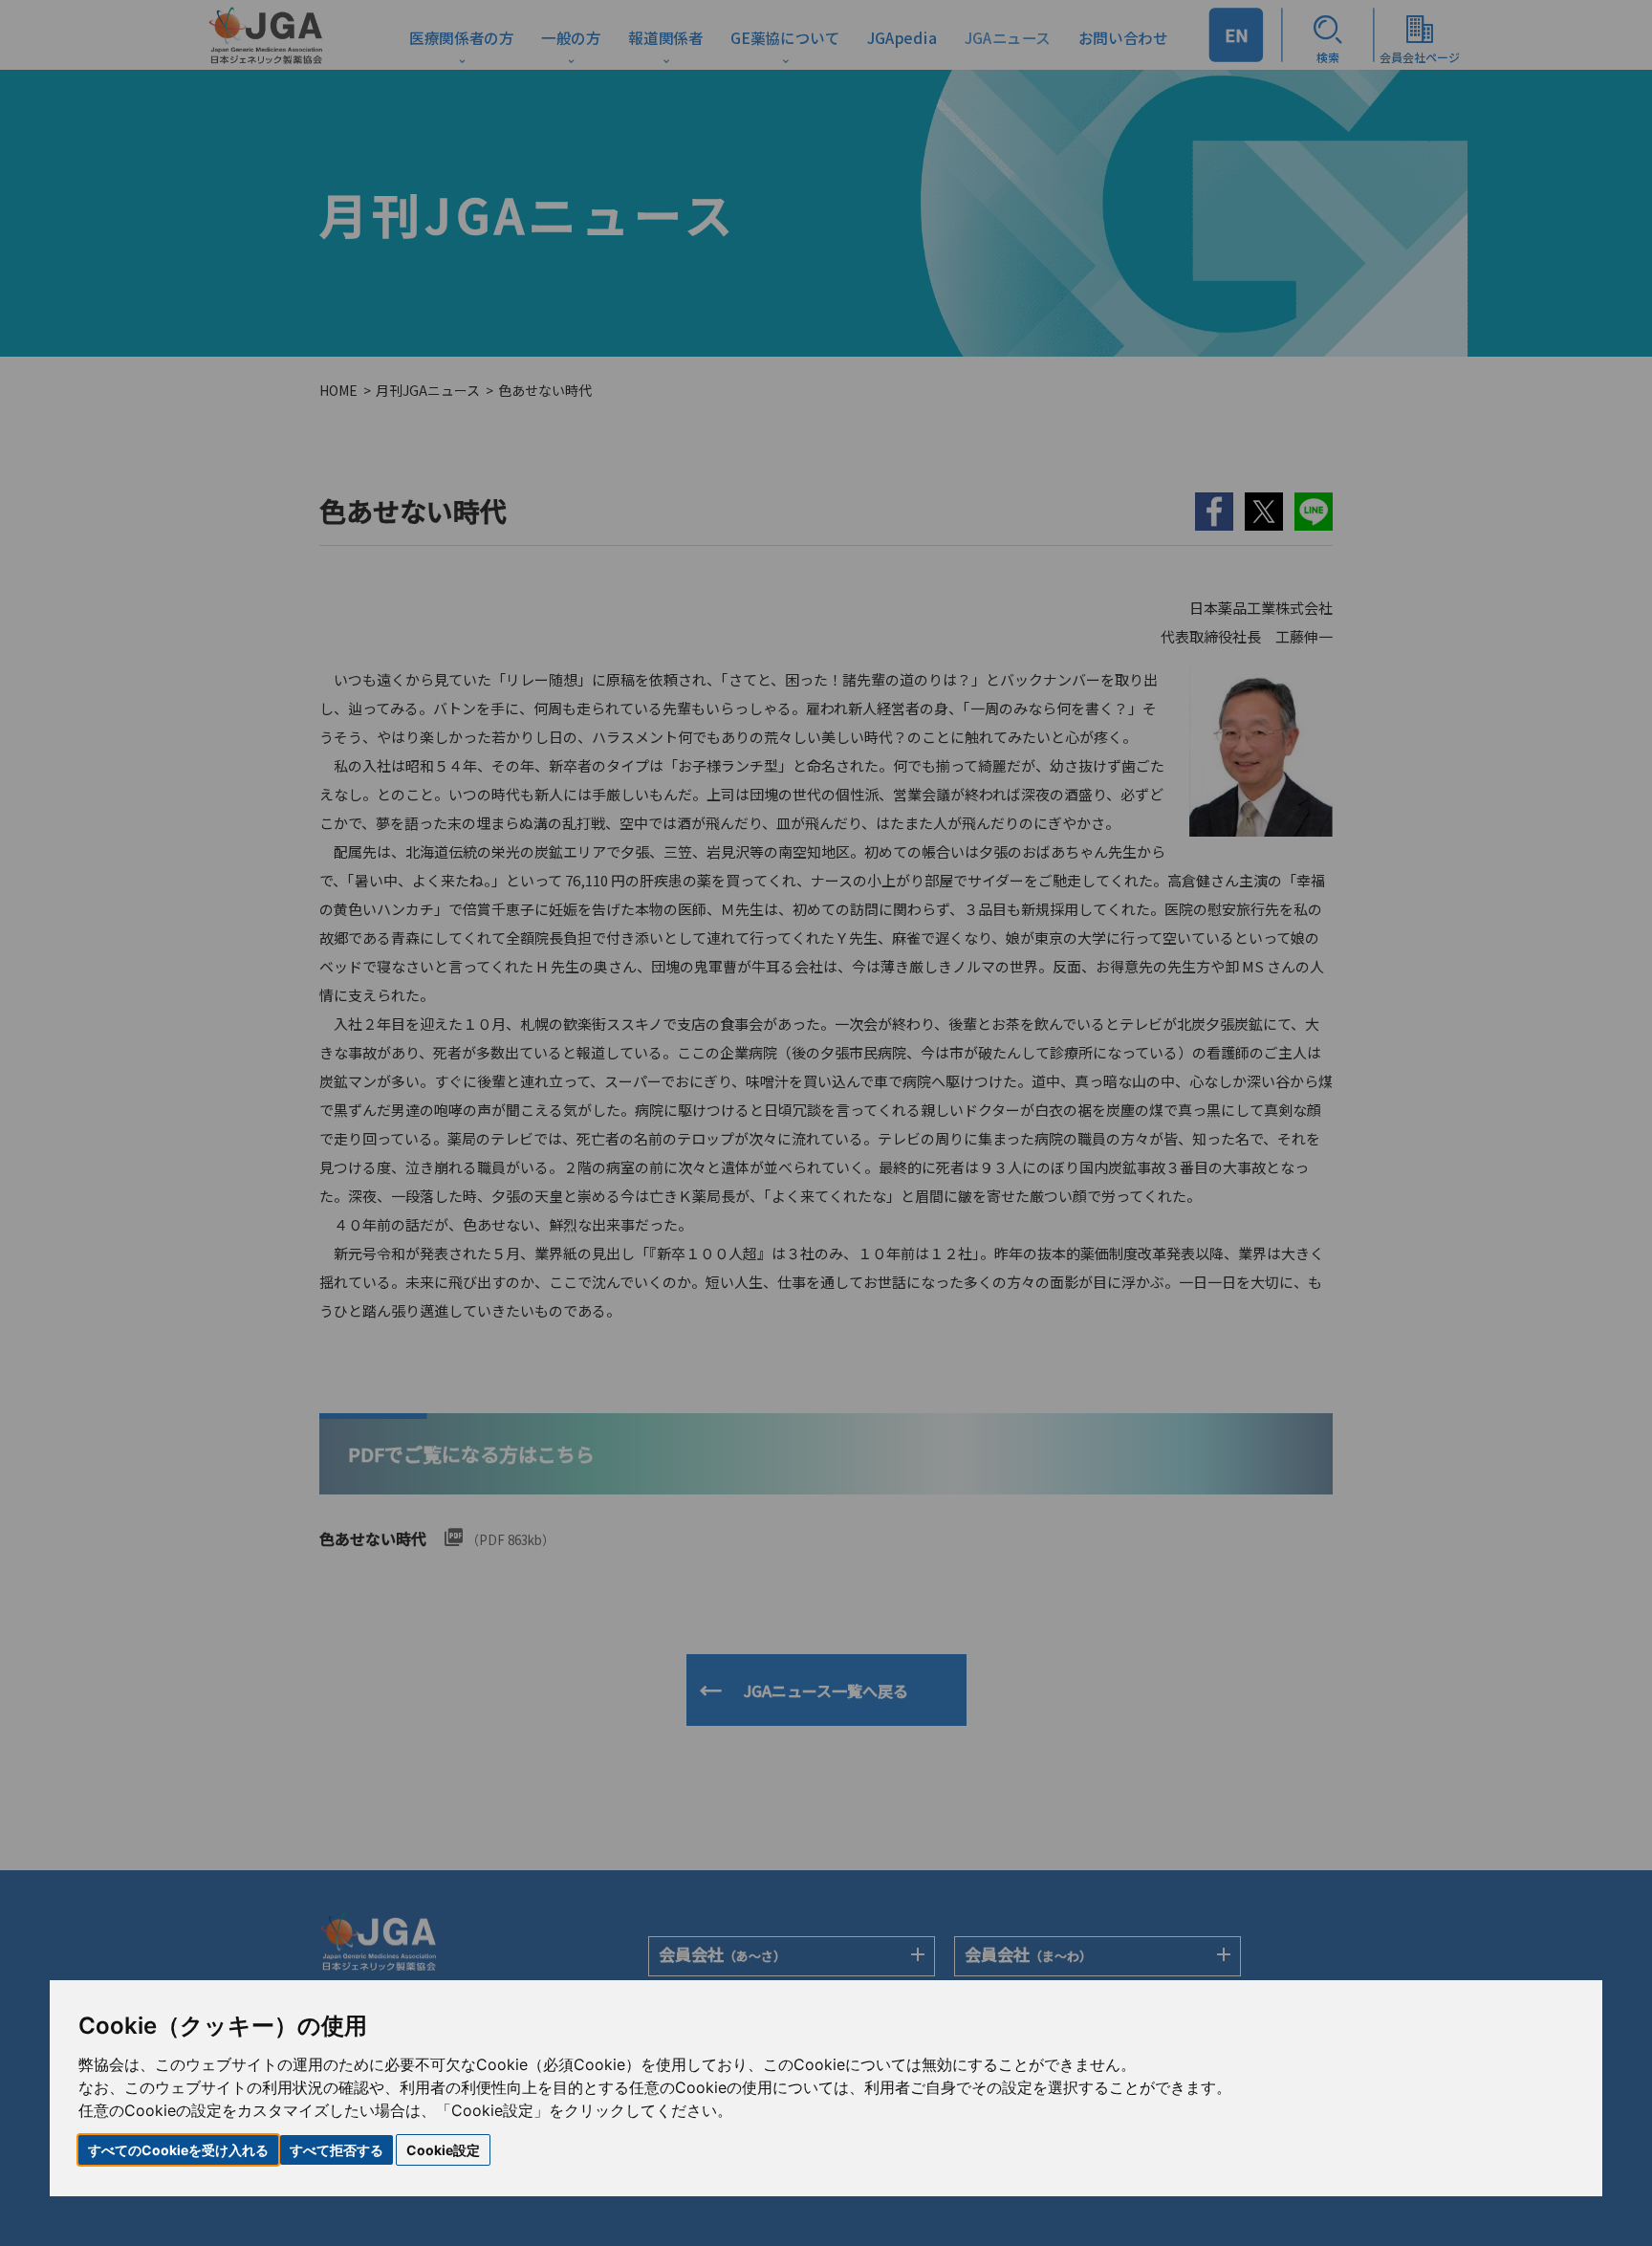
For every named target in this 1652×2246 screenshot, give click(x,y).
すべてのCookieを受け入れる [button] (178, 2150)
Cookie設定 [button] (443, 2150)
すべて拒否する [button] (337, 2150)
